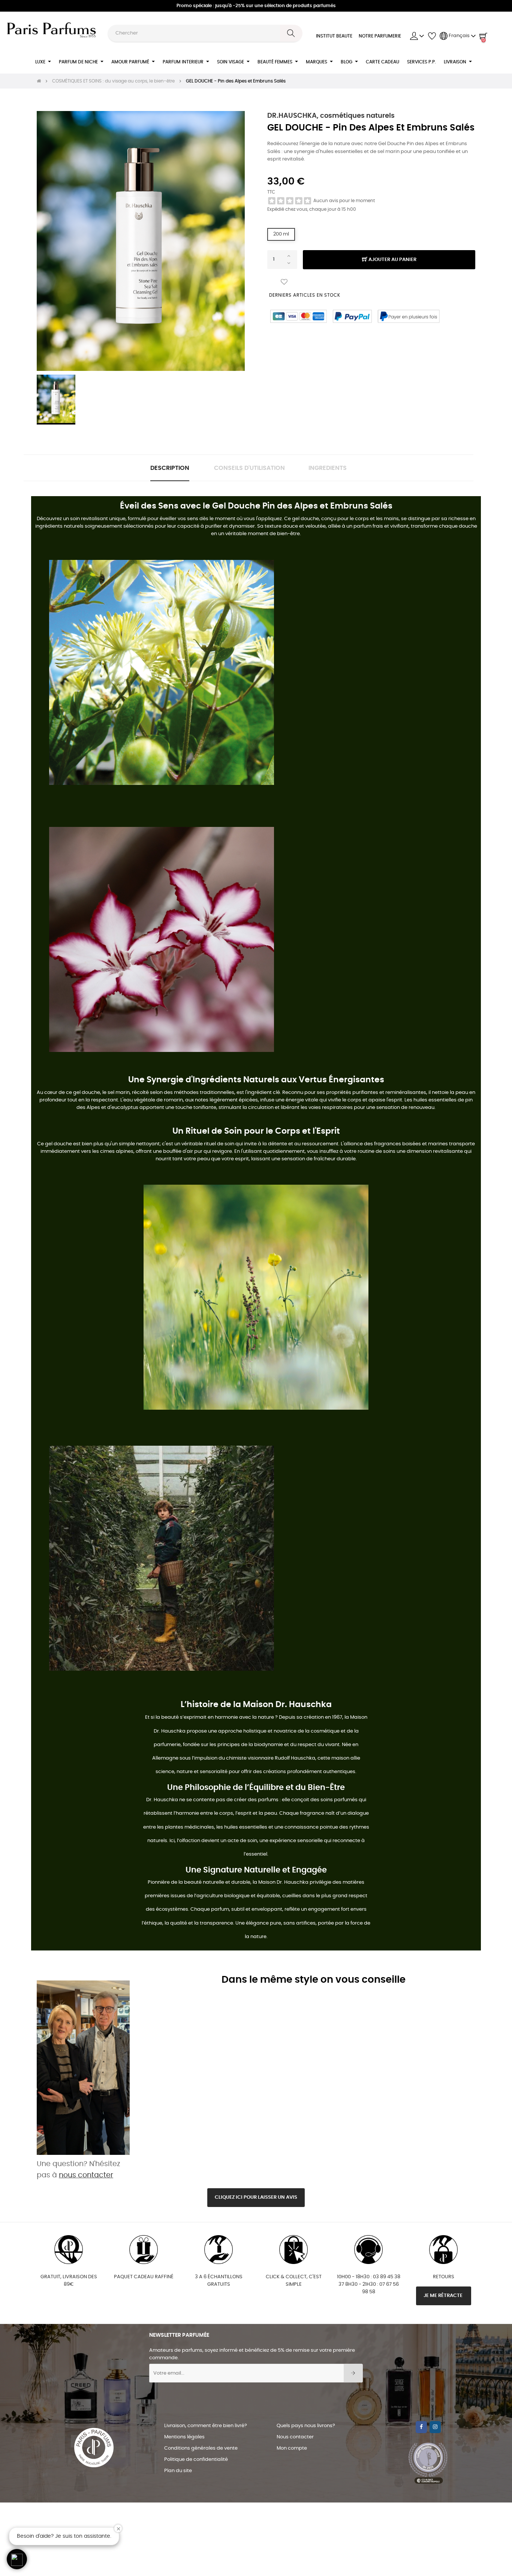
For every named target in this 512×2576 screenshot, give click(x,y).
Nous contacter (295, 2437)
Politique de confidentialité (196, 2460)
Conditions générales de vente (201, 2448)
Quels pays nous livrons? (306, 2426)
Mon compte (292, 2448)
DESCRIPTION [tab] (170, 468)
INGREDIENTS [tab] (328, 468)
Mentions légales (184, 2437)
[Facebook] (421, 2427)
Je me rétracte (444, 2296)
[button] (17, 2559)
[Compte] (417, 36)
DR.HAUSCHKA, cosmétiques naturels (331, 116)
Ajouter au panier (392, 260)
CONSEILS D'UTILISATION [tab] (249, 468)
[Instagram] (435, 2427)
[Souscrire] (353, 2373)
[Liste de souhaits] (284, 282)
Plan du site (178, 2471)
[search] (291, 33)
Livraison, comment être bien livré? (206, 2426)
